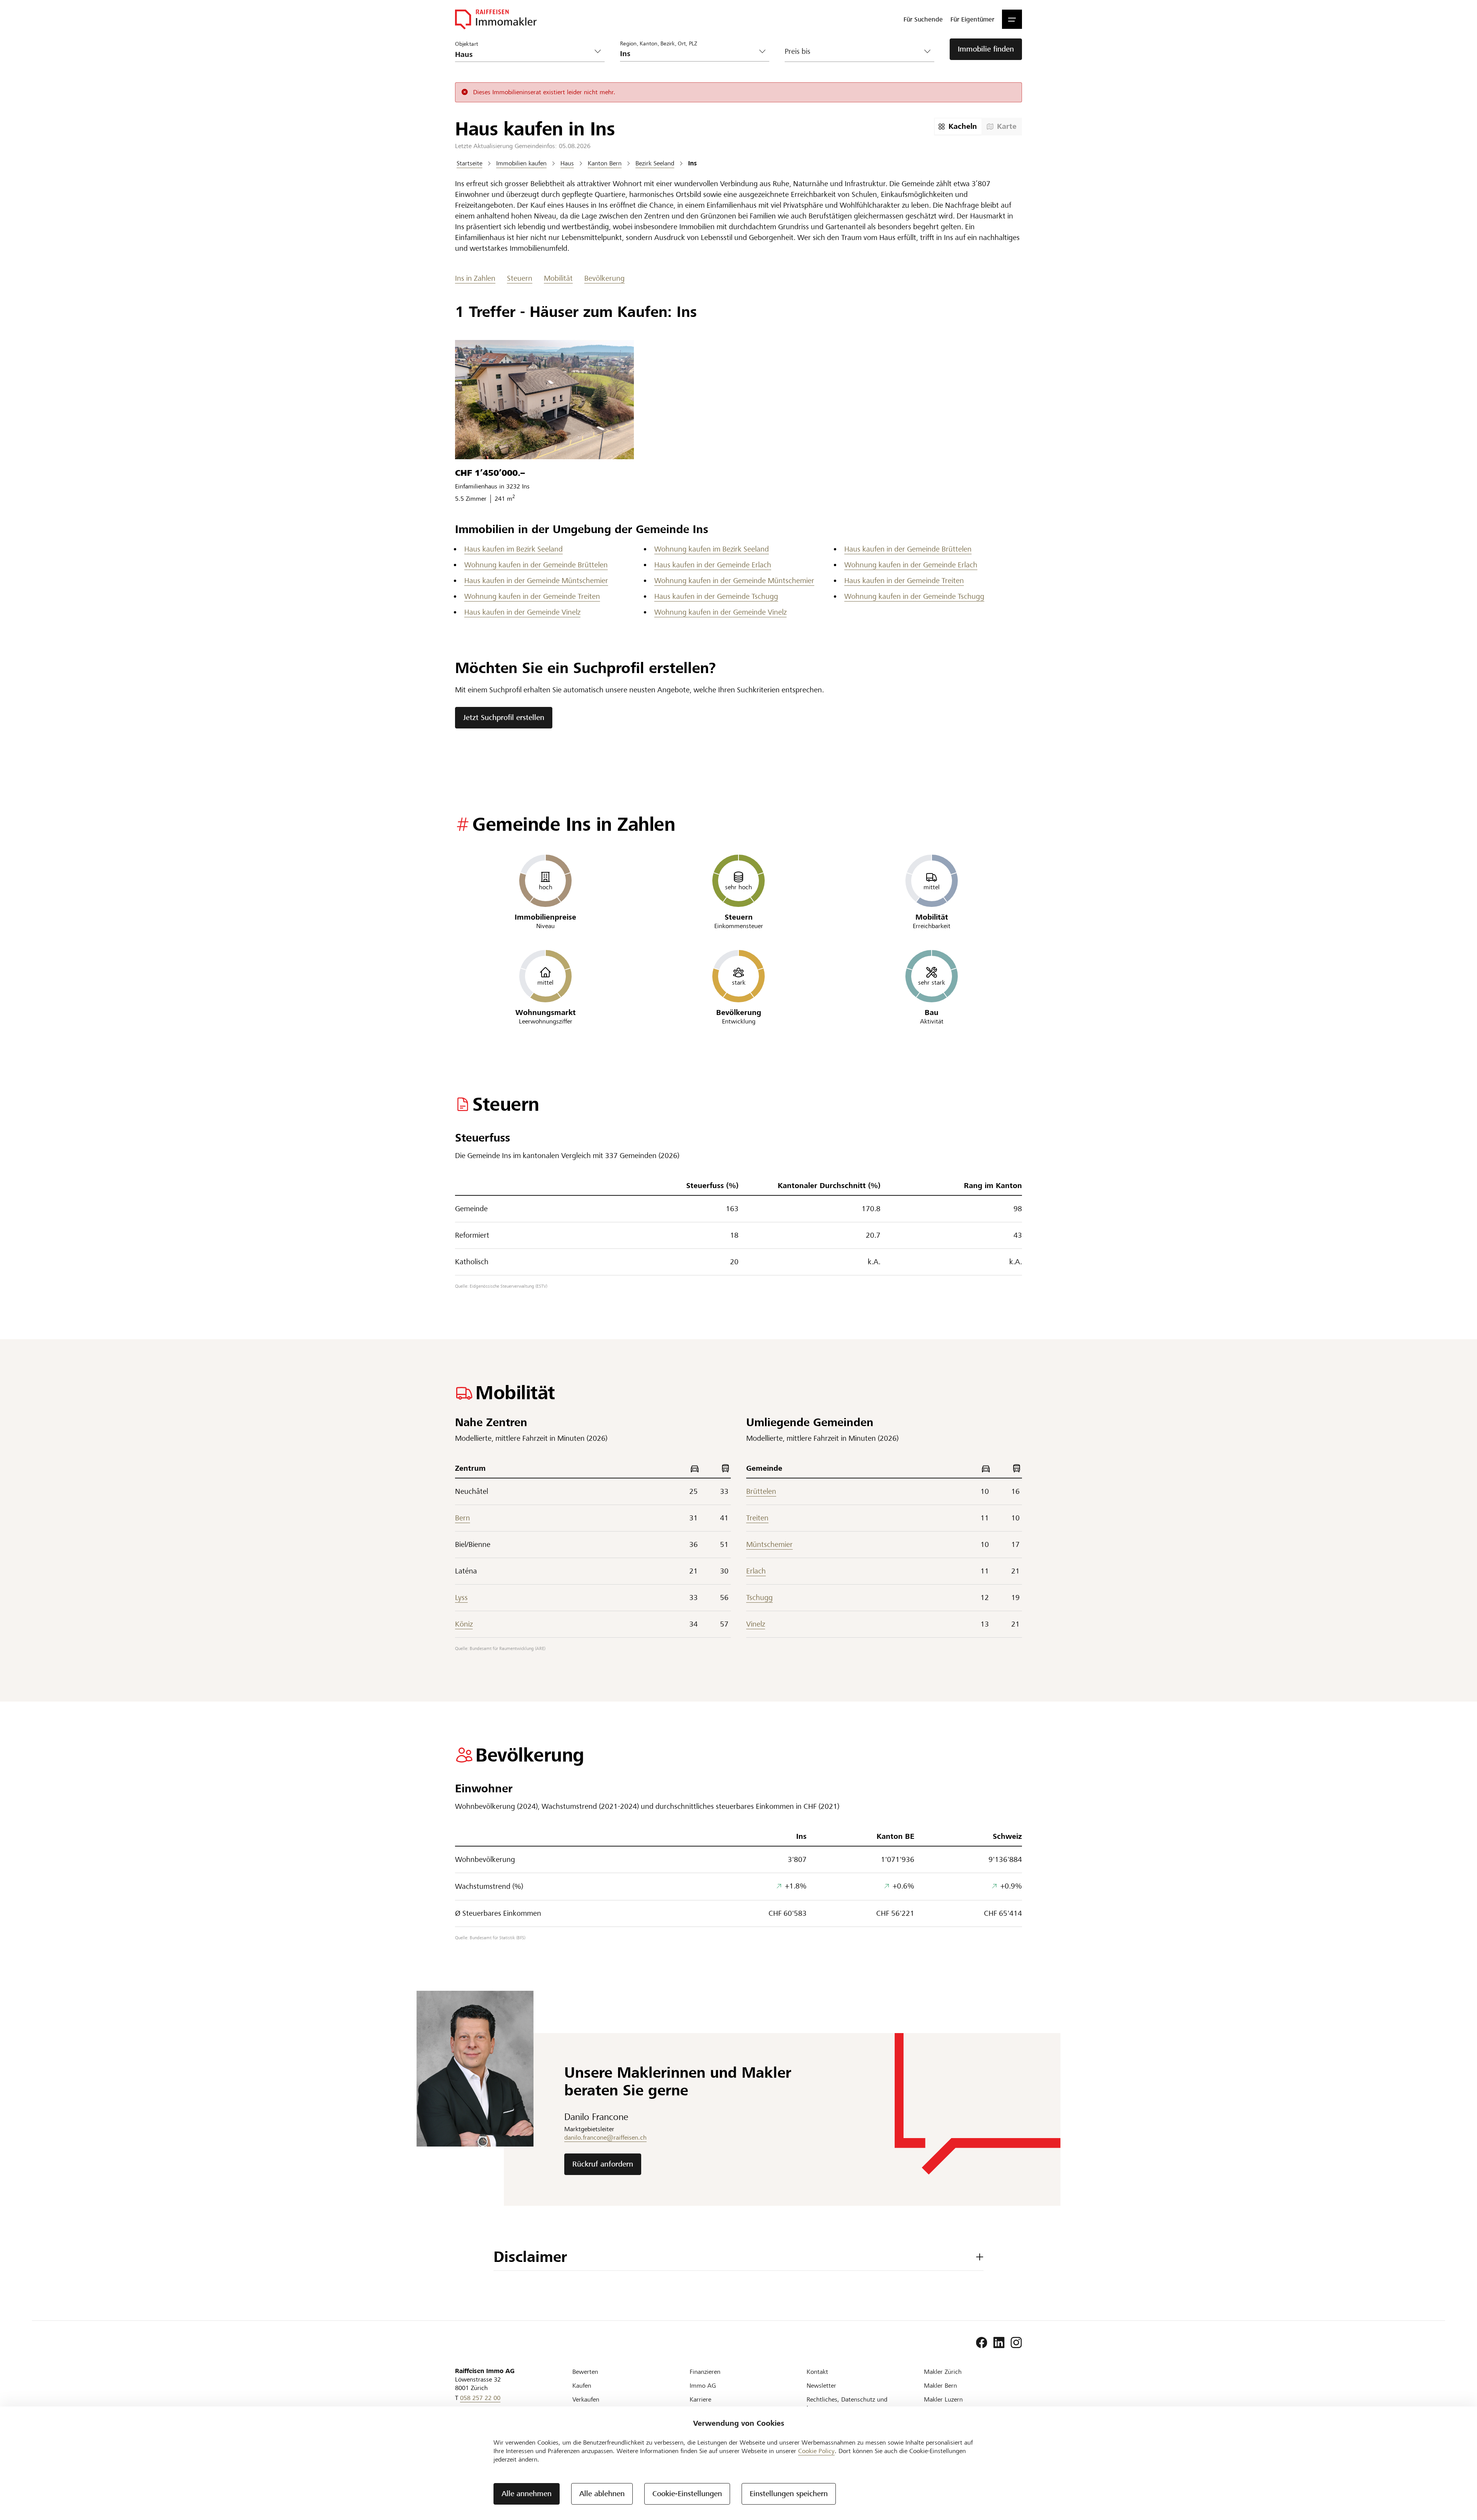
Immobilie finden (986, 49)
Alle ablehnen (602, 2494)
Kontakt (817, 2372)
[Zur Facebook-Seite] (982, 2343)
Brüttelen (761, 1491)
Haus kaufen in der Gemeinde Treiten (904, 581)
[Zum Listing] (544, 400)
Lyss (461, 1597)
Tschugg (759, 1597)
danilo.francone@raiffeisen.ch (605, 2137)
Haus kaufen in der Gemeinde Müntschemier (536, 581)
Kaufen (582, 2386)
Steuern (520, 278)
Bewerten (585, 2372)
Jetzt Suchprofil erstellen (504, 717)
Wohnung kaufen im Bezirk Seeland (712, 549)
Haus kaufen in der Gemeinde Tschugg (716, 596)
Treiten (757, 1518)
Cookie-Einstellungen (687, 2494)
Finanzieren (705, 2372)
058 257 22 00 (480, 2398)
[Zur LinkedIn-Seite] (999, 2343)
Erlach (756, 1571)
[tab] (958, 127)
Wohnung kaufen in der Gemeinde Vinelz (720, 612)
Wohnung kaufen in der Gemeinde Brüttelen (536, 565)
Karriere (700, 2399)
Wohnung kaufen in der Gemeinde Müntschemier (734, 581)
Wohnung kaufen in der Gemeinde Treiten (532, 596)
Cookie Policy (816, 2451)
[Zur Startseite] (496, 19)
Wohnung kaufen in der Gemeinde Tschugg (914, 596)
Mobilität (558, 278)
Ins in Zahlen (475, 278)
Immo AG (703, 2386)
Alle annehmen (527, 2494)
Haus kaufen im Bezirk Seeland (513, 549)
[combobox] (689, 54)
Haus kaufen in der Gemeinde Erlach (713, 565)
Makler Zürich (943, 2372)
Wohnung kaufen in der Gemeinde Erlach (911, 565)
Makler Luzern (943, 2399)
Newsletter (821, 2386)
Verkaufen (586, 2399)
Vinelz (756, 1624)
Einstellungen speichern (789, 2494)
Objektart (467, 44)
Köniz (464, 1624)
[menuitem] (923, 19)
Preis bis (798, 51)
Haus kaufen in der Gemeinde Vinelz (522, 612)
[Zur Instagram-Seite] (1016, 2343)
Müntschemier (769, 1544)
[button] (1012, 19)
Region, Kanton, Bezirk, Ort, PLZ (658, 43)
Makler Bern (940, 2386)
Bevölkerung (604, 278)
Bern (463, 1518)
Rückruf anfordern (603, 2164)
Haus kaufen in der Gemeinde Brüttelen (908, 549)
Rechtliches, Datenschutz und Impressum (847, 2404)
